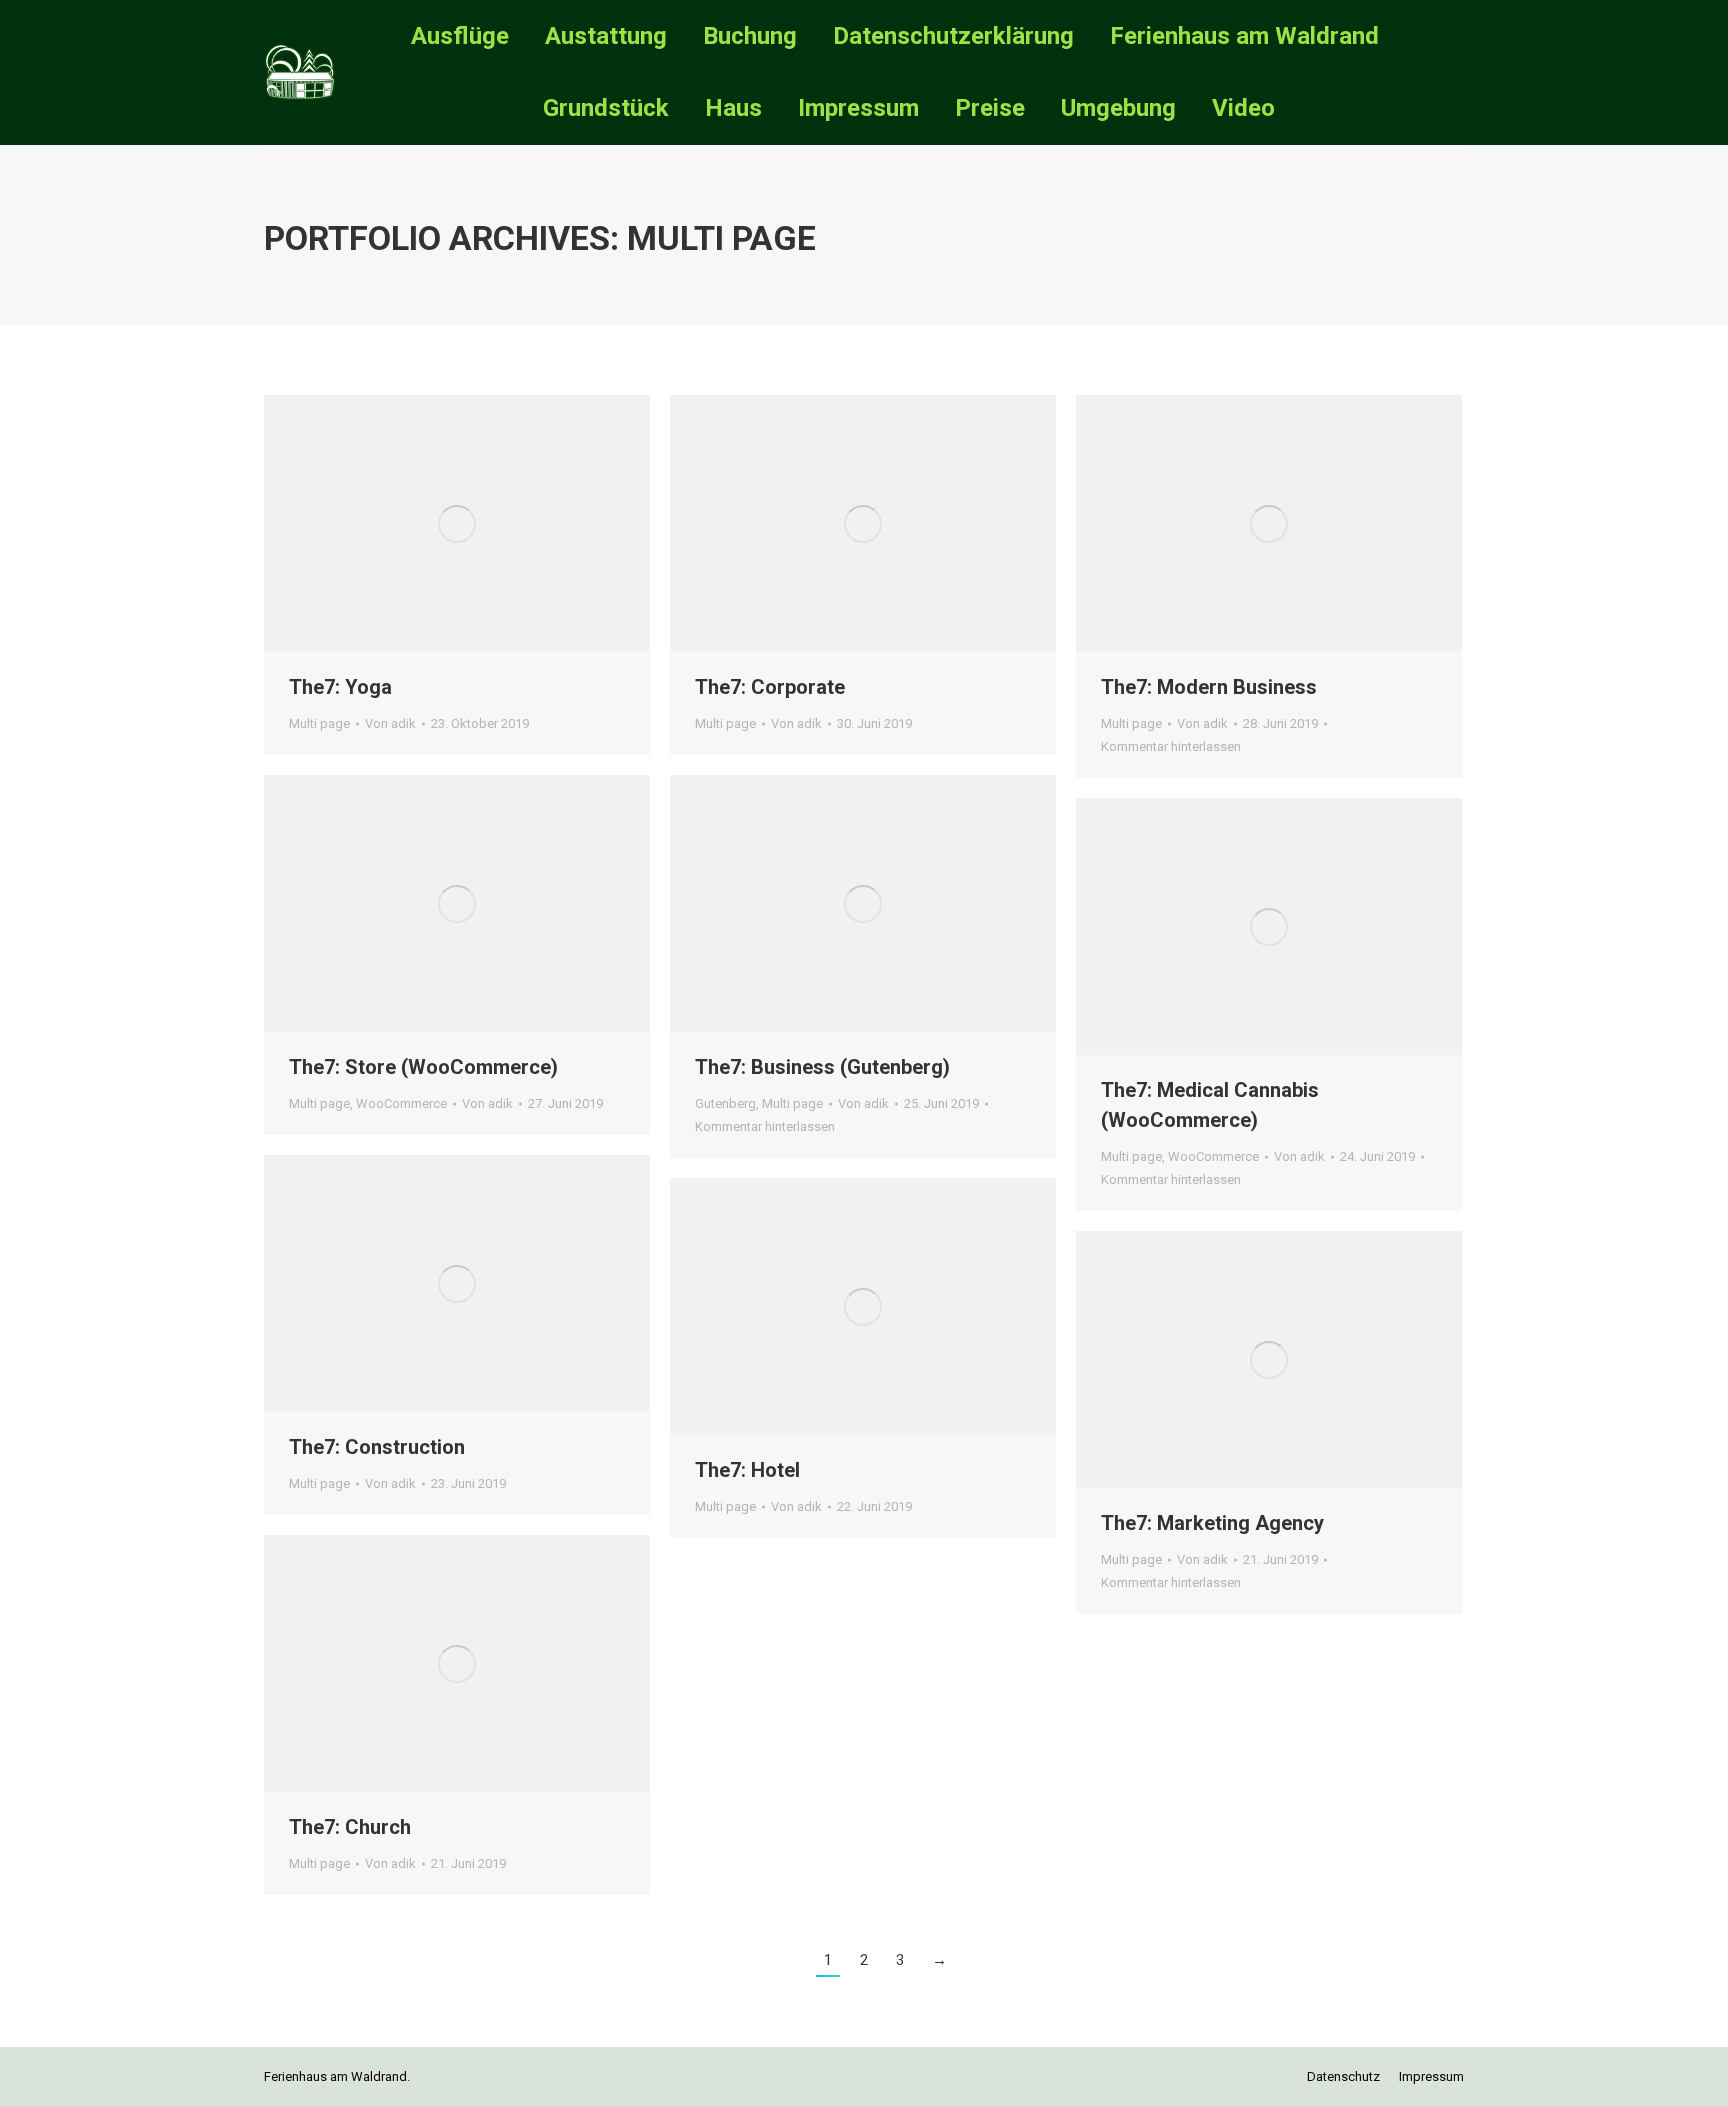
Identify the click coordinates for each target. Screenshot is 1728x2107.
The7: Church (350, 1827)
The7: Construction (377, 1447)
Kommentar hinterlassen (1171, 746)
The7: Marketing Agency (1212, 1523)
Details (511, 524)
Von (390, 723)
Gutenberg (725, 1103)
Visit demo (809, 1307)
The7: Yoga (340, 687)
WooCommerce (401, 1103)
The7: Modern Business (1209, 687)
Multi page (319, 723)
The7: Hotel (747, 1470)
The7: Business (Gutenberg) (822, 1067)
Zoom (457, 524)
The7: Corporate (770, 687)
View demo (403, 524)
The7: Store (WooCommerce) (423, 1067)
